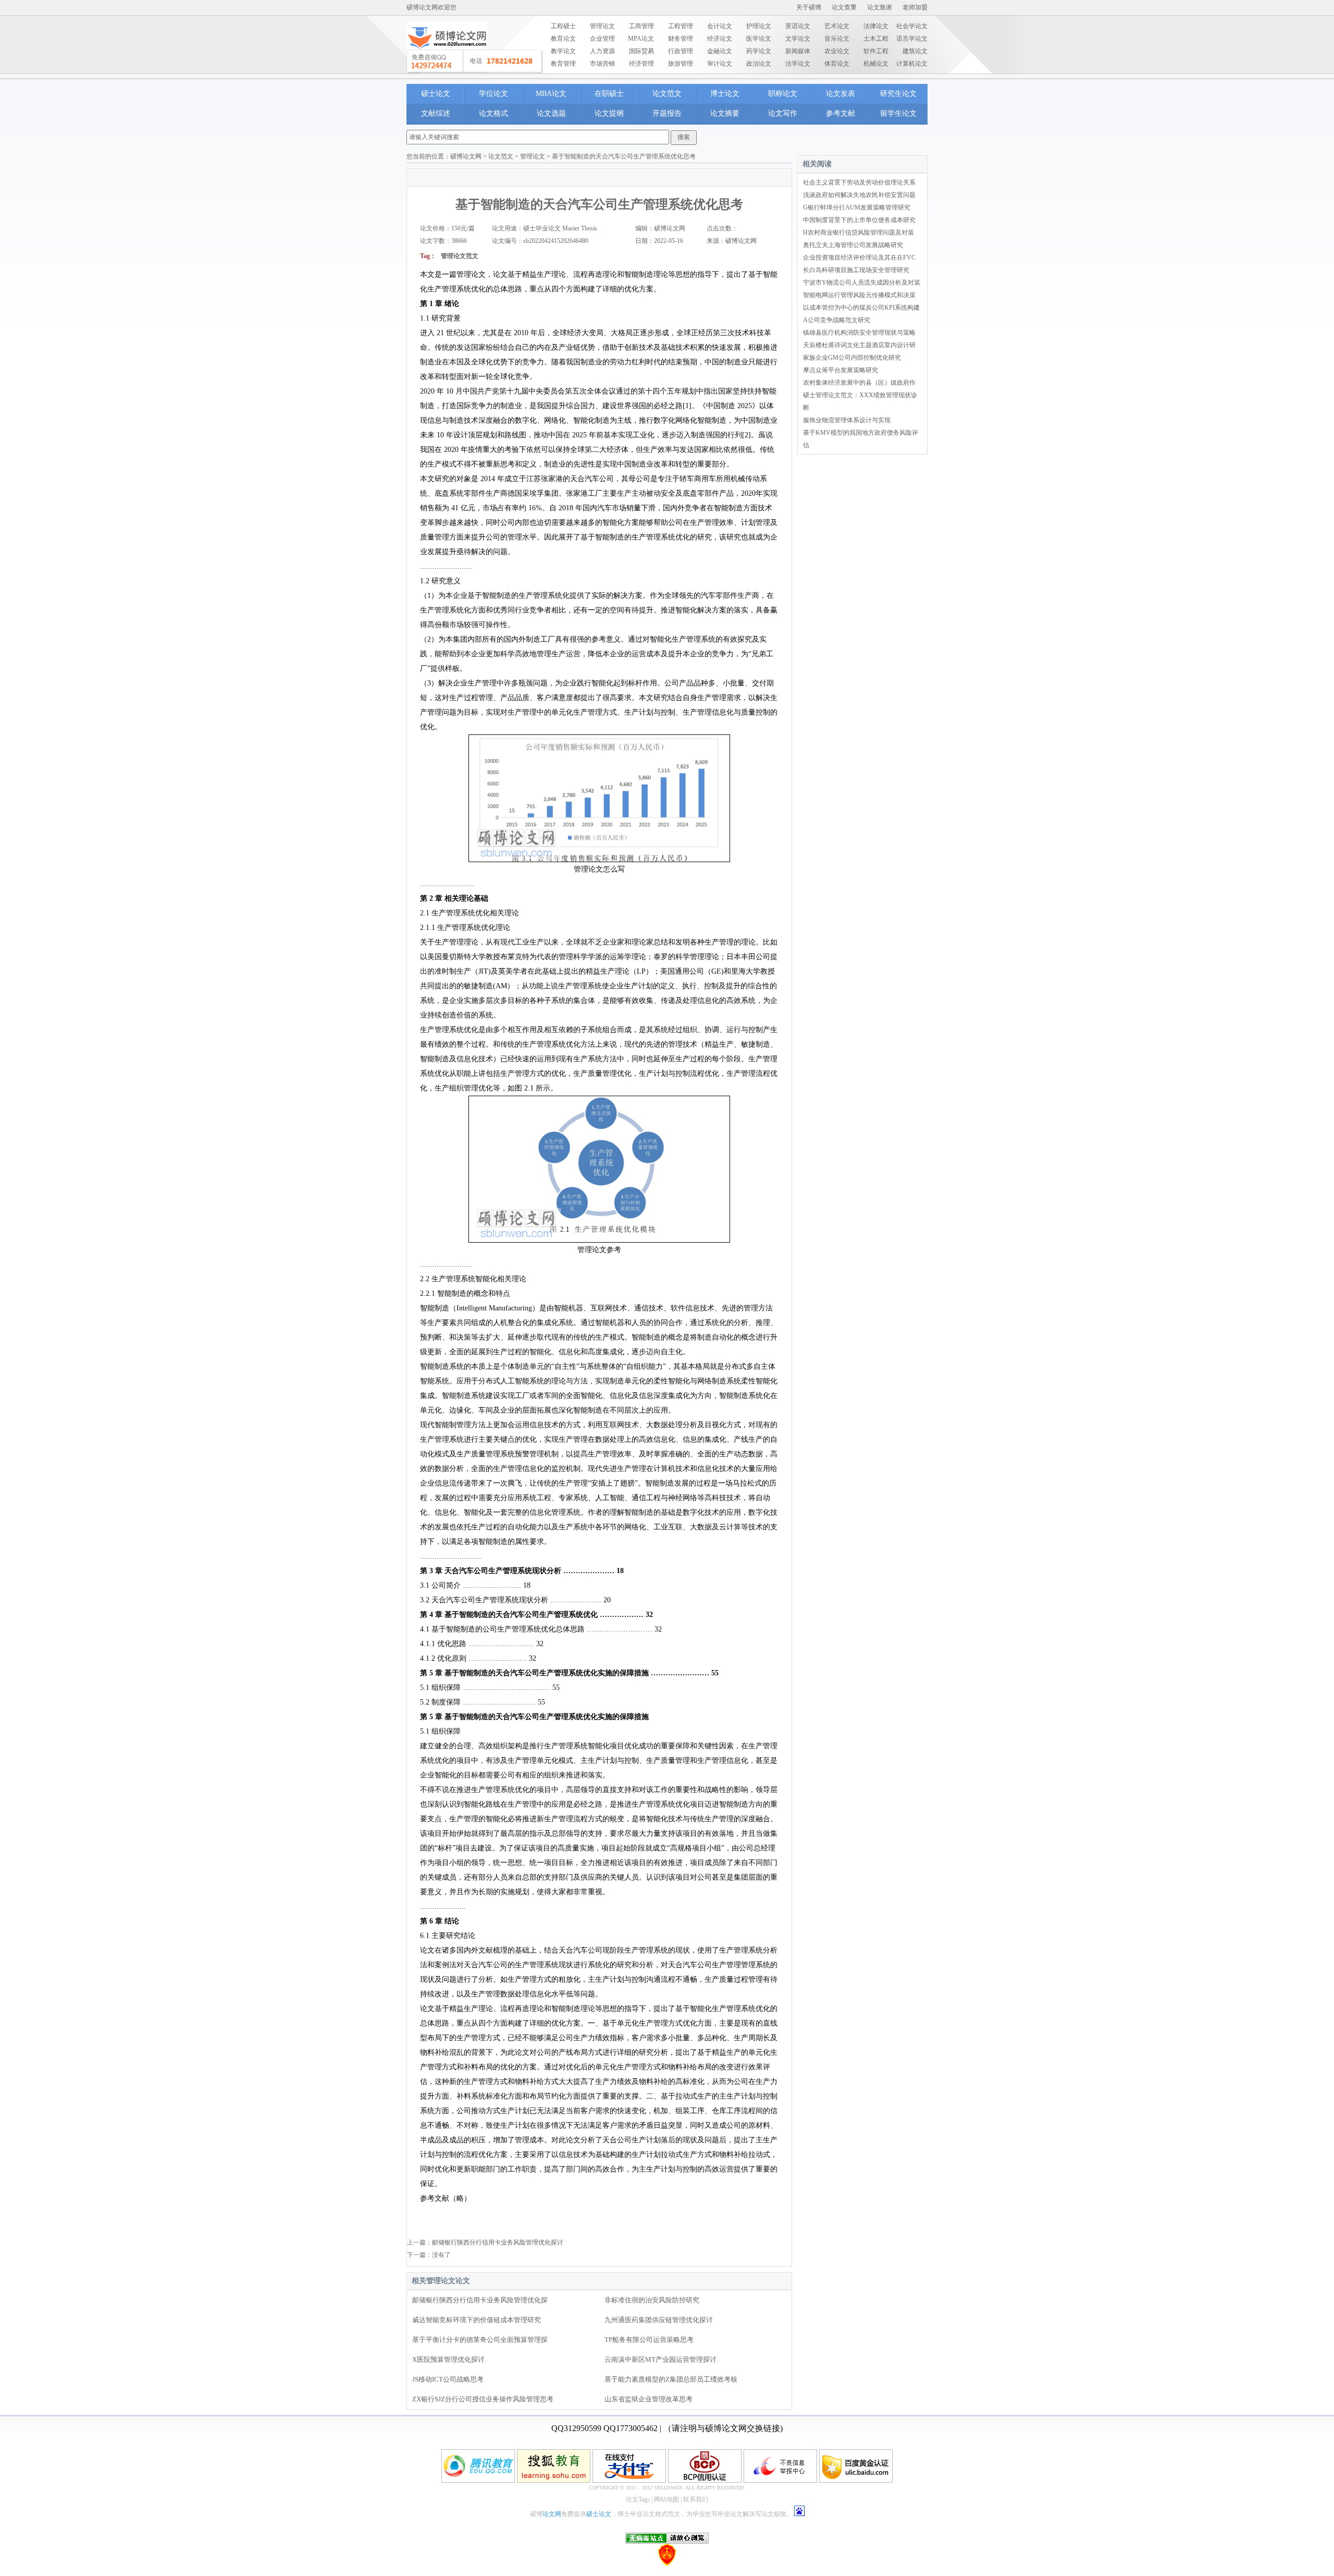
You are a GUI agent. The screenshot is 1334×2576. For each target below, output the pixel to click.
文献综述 (436, 113)
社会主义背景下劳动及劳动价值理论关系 (859, 182)
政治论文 (759, 64)
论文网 (552, 2514)
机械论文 (876, 64)
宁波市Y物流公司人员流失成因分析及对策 (862, 283)
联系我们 (696, 2499)
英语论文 (798, 26)
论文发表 (841, 94)
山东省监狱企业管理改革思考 (649, 2399)
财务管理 (681, 39)
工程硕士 (563, 26)
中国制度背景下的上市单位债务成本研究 (859, 220)
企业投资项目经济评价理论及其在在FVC (859, 257)
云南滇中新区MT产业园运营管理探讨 (660, 2359)
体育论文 (837, 64)
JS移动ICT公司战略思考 (448, 2379)
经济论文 (720, 39)
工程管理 (681, 26)
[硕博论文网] (447, 53)
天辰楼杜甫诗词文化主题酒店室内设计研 (859, 345)
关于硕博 (809, 7)
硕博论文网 (466, 156)
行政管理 (681, 51)
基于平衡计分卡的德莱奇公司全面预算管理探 (480, 2340)
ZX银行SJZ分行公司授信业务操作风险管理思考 (483, 2399)
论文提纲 (609, 113)
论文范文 (667, 94)
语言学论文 (912, 39)
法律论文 (876, 26)
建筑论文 (915, 51)
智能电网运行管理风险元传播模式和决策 (859, 295)
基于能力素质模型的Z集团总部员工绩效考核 (671, 2379)
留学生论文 (898, 113)
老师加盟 (915, 7)
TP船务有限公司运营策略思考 (649, 2340)
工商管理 (641, 26)
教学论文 (563, 51)
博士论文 (725, 94)
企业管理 (602, 39)
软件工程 (876, 51)
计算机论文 (912, 64)
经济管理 (641, 64)
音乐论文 (837, 39)
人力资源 (602, 51)
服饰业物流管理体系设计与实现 (847, 420)
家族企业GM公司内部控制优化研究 (852, 358)
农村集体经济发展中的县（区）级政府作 (859, 383)
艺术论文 (837, 26)
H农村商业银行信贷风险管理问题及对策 (859, 232)
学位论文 (493, 94)
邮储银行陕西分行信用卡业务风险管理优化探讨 (498, 2242)
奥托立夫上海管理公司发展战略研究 (853, 245)
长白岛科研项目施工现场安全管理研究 (856, 270)
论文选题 (551, 113)
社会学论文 (912, 26)
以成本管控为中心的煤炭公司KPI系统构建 (861, 308)
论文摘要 (725, 113)
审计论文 (720, 64)
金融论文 (720, 51)
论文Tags (638, 2499)
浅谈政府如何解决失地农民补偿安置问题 (859, 195)
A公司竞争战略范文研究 (837, 320)
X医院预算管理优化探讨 (448, 2359)
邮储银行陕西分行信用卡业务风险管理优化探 (480, 2300)
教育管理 (563, 64)
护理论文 (759, 26)
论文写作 (783, 113)
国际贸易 (641, 51)
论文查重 (844, 7)
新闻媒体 (798, 51)
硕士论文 (436, 94)
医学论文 (759, 39)
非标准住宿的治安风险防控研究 (652, 2300)
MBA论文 (551, 94)
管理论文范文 (460, 256)
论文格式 (493, 113)
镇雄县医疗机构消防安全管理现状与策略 (859, 333)
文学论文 (798, 39)
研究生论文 (898, 94)
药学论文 (759, 51)
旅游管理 (681, 64)
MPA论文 (641, 39)
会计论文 (720, 26)
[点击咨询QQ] (475, 62)
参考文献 (841, 113)
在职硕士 (609, 94)
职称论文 (783, 94)
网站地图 (666, 2499)
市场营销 (602, 64)
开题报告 (667, 113)
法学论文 (798, 64)
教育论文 (563, 39)
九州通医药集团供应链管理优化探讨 (659, 2320)
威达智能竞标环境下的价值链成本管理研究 (477, 2320)
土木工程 (876, 39)
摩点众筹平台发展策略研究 (841, 370)
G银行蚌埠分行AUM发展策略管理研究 (857, 207)
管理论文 (602, 26)
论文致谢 (880, 7)
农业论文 (837, 51)
